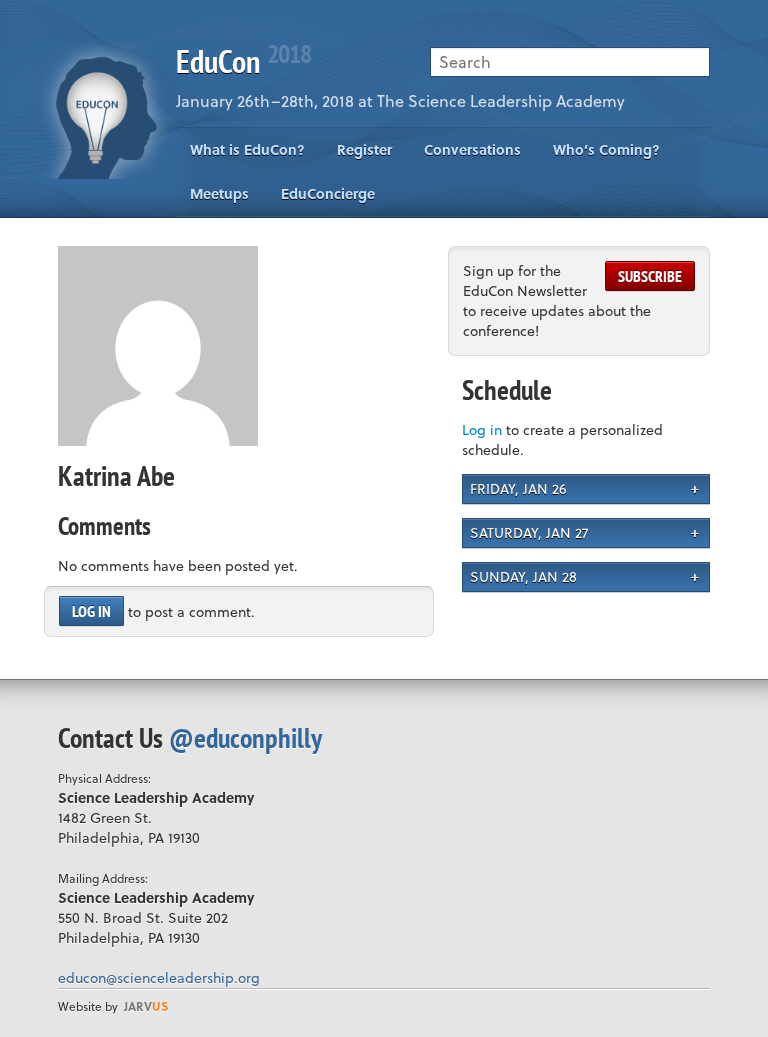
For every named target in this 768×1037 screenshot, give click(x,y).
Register (364, 149)
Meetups (219, 193)
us (146, 1006)
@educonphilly (245, 737)
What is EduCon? (247, 149)
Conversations (472, 149)
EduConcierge (328, 193)
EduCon (243, 61)
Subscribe (650, 276)
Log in (91, 611)
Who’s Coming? (606, 149)
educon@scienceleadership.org (159, 977)
